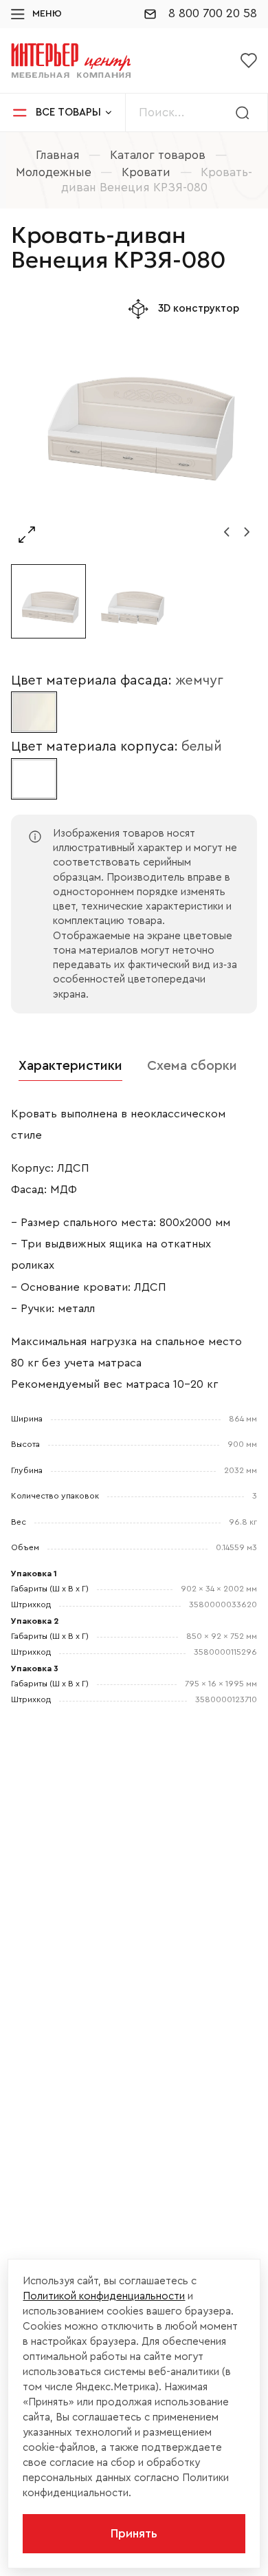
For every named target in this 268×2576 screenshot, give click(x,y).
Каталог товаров (158, 155)
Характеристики (70, 1066)
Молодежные (54, 172)
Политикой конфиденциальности (104, 2296)
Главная (58, 155)
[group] (134, 420)
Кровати (146, 172)
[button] (227, 532)
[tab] (70, 1066)
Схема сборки (192, 1066)
